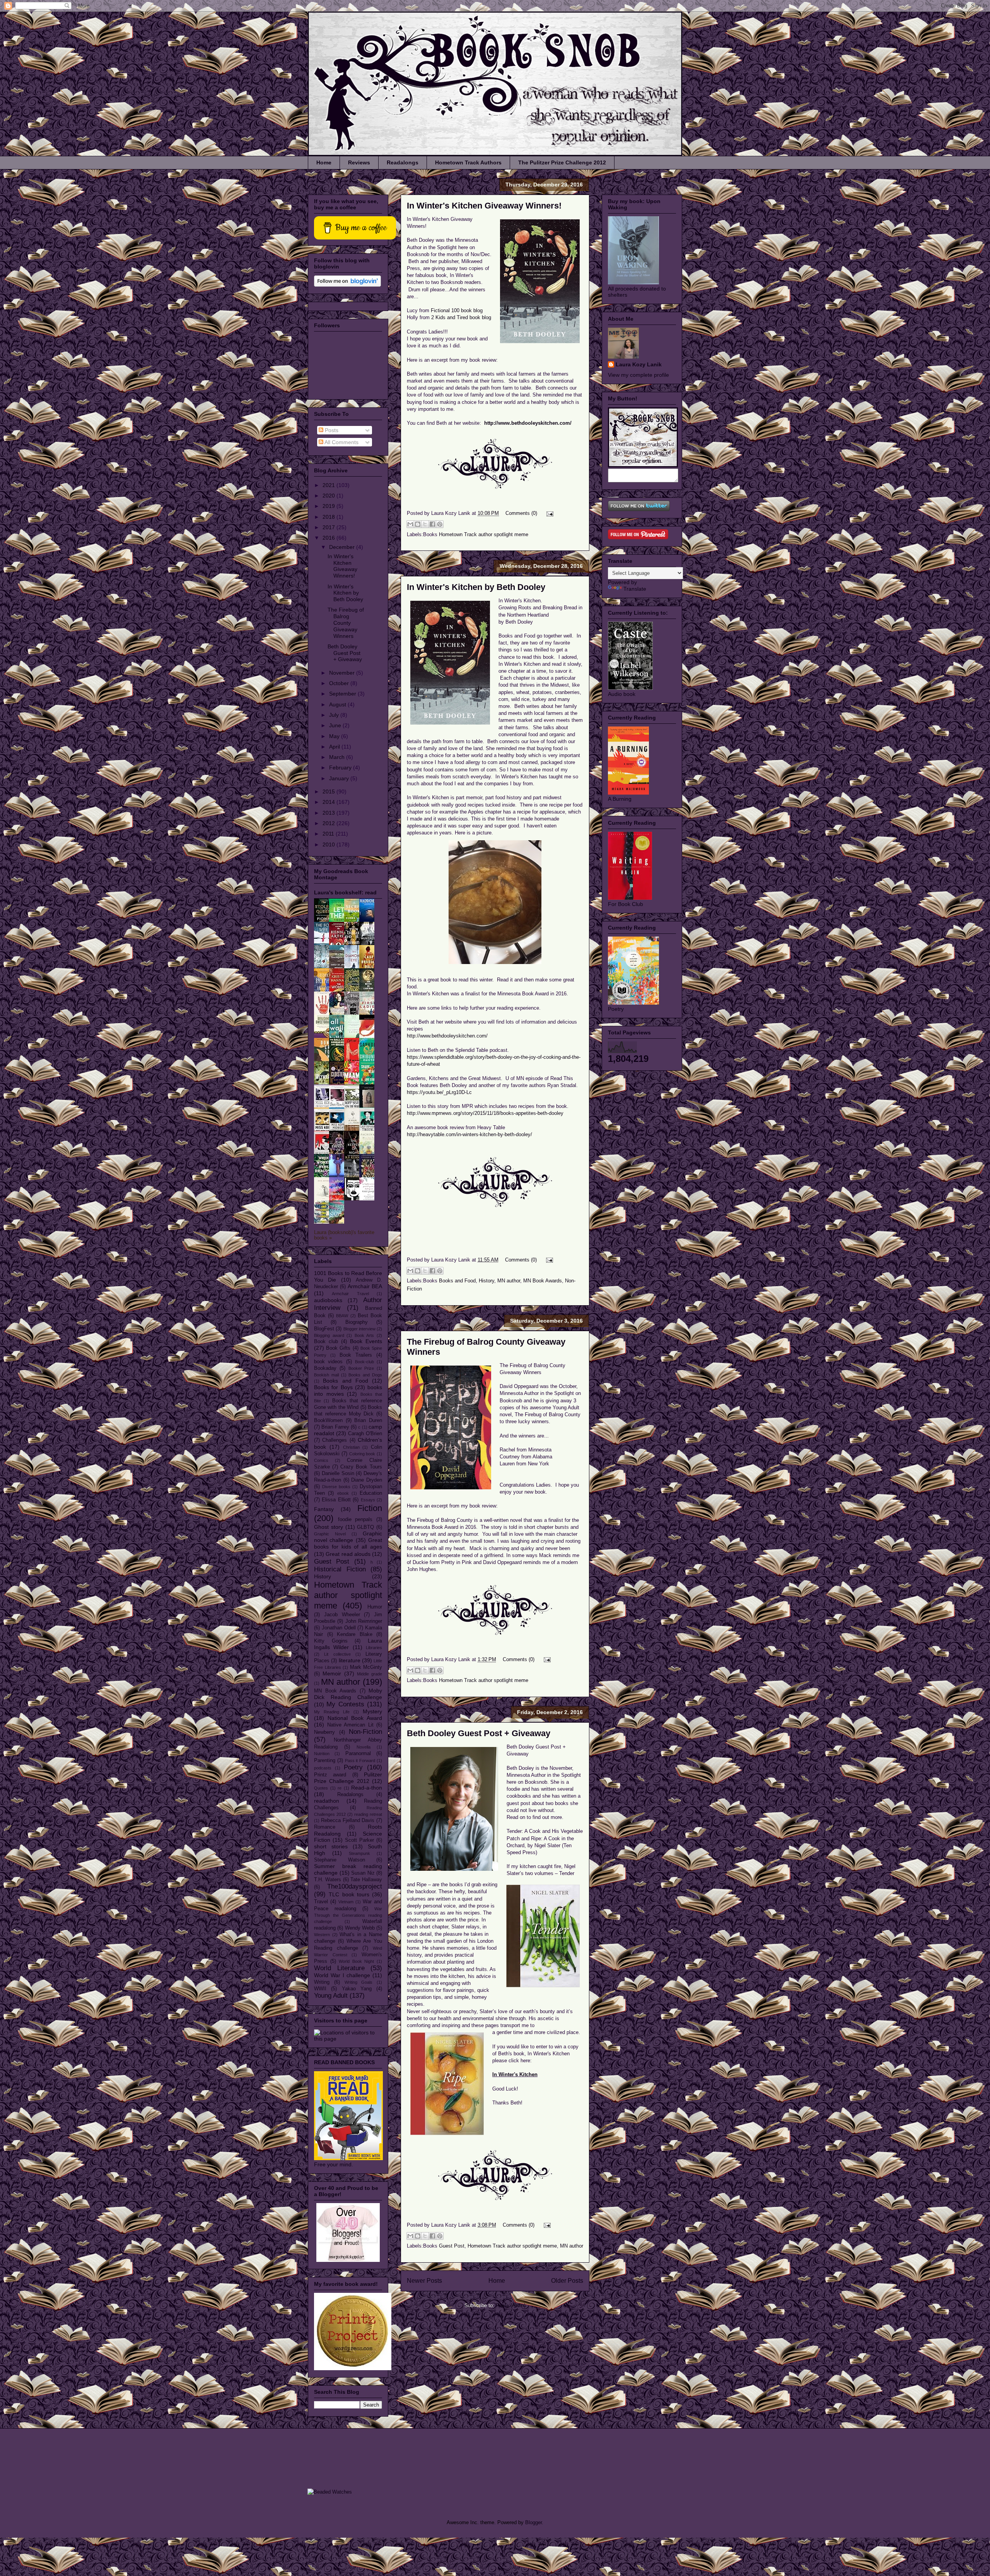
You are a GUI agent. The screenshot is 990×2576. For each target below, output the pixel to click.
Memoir (332, 1673)
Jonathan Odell (339, 1628)
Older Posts (567, 2281)
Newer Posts (424, 2281)
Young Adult (331, 1996)
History (486, 1281)
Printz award (330, 1775)
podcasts (323, 1768)
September (343, 694)
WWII (320, 1989)
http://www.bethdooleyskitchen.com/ (528, 423)
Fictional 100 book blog (457, 310)
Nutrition (322, 1754)
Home (324, 162)
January (340, 778)
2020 (329, 496)
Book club (326, 1342)
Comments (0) (521, 513)
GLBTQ (365, 1527)
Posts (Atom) (511, 2305)
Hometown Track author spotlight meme (484, 534)
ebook (343, 1493)
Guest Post (452, 2246)
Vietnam (346, 1902)
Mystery (372, 1711)
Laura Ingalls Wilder (348, 1644)
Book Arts (364, 1335)
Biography (357, 1322)
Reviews (359, 162)
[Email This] (410, 524)
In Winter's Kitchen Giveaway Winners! (484, 206)
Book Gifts (338, 1348)
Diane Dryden (367, 1480)
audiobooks (328, 1300)
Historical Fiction (340, 1569)
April (335, 747)
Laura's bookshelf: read (345, 892)
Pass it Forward (360, 1761)
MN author (509, 1281)
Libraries (374, 1648)
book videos (328, 1362)
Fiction (370, 1508)
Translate (635, 589)
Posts (331, 430)
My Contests (345, 1704)
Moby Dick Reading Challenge (348, 1694)
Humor (375, 1607)
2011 (329, 834)
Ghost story (329, 1527)
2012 (329, 823)
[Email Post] (549, 513)
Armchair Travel (350, 1294)
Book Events (366, 1341)
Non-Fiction (365, 1732)
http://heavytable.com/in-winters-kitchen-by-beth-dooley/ (469, 1134)
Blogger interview (359, 1329)
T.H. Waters (328, 1880)
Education (371, 1493)
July (335, 715)
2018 (329, 517)
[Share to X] (425, 524)
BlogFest (324, 1329)
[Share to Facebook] (432, 524)
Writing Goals (359, 1982)
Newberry (324, 1732)
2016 (329, 538)
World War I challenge (342, 1975)
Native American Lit (350, 1725)
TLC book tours (349, 1894)
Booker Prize (361, 1368)
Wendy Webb (360, 1928)
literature (350, 1660)
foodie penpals (355, 1520)
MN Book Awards (543, 1281)
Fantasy (324, 1509)
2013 (329, 813)
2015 (329, 791)
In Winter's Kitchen (515, 2074)
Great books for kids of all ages (348, 1543)
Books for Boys (333, 1387)
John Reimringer (364, 1621)
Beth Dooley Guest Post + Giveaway (479, 1733)
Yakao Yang (357, 1989)
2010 (329, 844)
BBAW (342, 1316)
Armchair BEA (365, 1286)
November (343, 673)
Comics (321, 1460)
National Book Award (355, 1718)
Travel (321, 1902)
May (335, 736)
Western (322, 1935)
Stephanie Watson (340, 1860)
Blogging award (329, 1335)
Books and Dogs (365, 1375)
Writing (322, 1982)
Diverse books (336, 1487)
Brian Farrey (335, 1427)
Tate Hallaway (366, 1880)
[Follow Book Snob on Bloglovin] (347, 285)
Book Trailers (356, 1355)
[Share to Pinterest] (440, 524)
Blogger (533, 2522)
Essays (368, 1500)
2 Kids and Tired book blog (461, 317)
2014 (329, 802)
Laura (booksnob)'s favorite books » (344, 1235)
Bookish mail (326, 1375)
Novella (364, 1747)
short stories (331, 1846)
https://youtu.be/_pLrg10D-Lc (439, 1092)
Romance (325, 1827)
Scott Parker (359, 1840)
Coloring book (362, 1454)
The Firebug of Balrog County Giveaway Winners (346, 623)
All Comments (341, 442)
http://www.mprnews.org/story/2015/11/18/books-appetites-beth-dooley (485, 1113)
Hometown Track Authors (468, 162)
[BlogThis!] (418, 524)
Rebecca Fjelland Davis (348, 1820)
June (336, 725)
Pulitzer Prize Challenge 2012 (348, 1778)
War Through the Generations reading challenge (348, 1915)
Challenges (335, 1440)
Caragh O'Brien (365, 1434)
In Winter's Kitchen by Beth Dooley (476, 587)
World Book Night (356, 1961)
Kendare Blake (355, 1634)
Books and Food (457, 1281)
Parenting (325, 1761)
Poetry (353, 1767)
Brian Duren (368, 1420)
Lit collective (337, 1654)
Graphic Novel (330, 1534)
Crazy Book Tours (361, 1467)
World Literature (339, 1968)
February (341, 768)
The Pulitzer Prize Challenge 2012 (562, 162)
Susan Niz (363, 1873)
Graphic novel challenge (348, 1537)
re (340, 1788)
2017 (329, 527)
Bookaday (325, 1368)
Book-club (364, 1362)
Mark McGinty (366, 1667)
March (338, 757)
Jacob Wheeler (342, 1615)
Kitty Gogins (331, 1641)
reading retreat (368, 1814)
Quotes (321, 1788)
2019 (329, 506)
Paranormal (358, 1754)
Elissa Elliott (336, 1500)
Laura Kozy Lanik (639, 364)
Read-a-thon (367, 1788)
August (338, 704)
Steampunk (359, 1853)
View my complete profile (638, 375)
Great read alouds (348, 1554)
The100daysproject (355, 1886)
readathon (327, 1801)
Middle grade (370, 1674)
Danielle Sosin (338, 1473)
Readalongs (403, 162)
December (343, 547)
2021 (329, 485)
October (340, 683)
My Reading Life (332, 1712)
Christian (351, 1447)
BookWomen (328, 1420)
